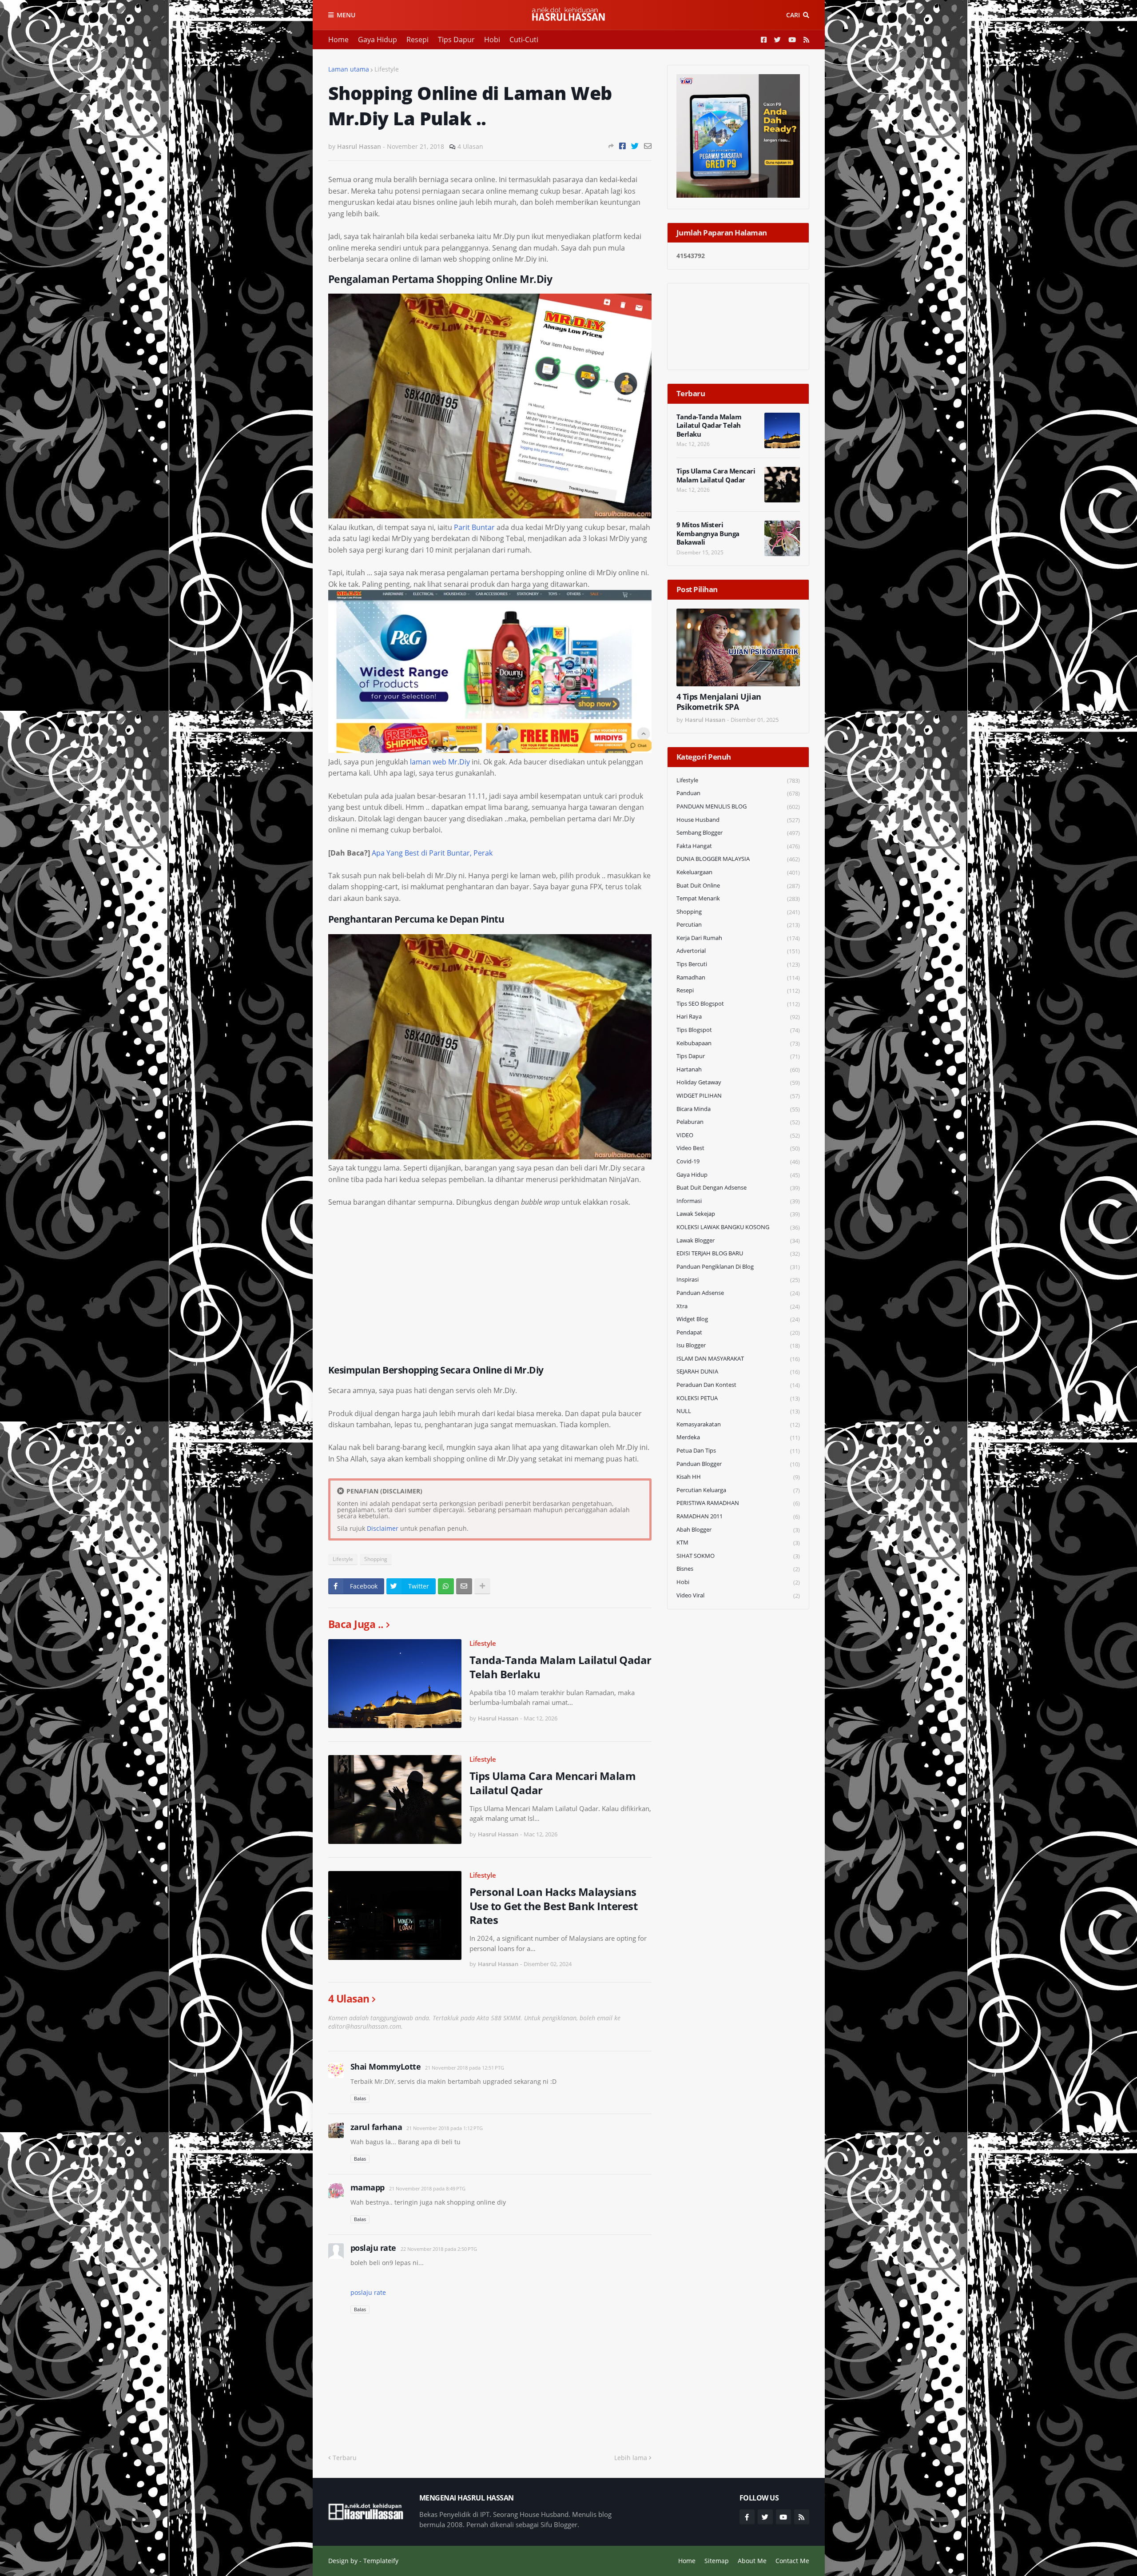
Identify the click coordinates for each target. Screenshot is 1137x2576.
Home (338, 40)
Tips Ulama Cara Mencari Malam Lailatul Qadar (553, 1783)
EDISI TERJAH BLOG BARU (738, 1253)
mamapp (368, 2187)
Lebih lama (631, 2458)
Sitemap (717, 2561)
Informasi (738, 1201)
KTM (738, 1543)
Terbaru (345, 2458)
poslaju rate (373, 2248)
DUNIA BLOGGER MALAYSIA (738, 859)
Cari (793, 15)
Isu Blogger (738, 1345)
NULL (738, 1411)
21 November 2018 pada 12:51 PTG (465, 2068)
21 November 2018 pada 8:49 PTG (427, 2188)
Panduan (738, 793)
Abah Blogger (738, 1530)
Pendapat (738, 1332)
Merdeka (738, 1437)
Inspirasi (738, 1280)
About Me (752, 2561)
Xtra (738, 1306)
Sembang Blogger (738, 833)
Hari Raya (738, 1017)
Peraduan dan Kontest (738, 1385)
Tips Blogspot (738, 1030)
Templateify (381, 2561)
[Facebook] (622, 146)
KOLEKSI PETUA (738, 1398)
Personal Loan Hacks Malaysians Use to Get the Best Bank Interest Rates (554, 1906)
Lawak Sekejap (738, 1214)
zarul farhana (376, 2127)
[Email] (648, 146)
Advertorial (738, 951)
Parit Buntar (474, 527)
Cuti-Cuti (524, 40)
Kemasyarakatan (738, 1424)
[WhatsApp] (446, 1586)
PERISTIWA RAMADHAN (738, 1503)
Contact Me (792, 2561)
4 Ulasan (470, 146)
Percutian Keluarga (738, 1490)
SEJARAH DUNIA (738, 1372)
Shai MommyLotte (386, 2066)
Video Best (738, 1148)
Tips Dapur (456, 40)
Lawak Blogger (738, 1240)
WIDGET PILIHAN (738, 1096)
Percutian (738, 925)
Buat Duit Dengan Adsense (738, 1188)
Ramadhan (738, 977)
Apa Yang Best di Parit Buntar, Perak (432, 853)
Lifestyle (387, 69)
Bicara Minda (738, 1109)
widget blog (738, 1319)
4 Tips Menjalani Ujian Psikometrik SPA (719, 702)
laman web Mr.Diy (440, 762)
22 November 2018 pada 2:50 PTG (439, 2249)
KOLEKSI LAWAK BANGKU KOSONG (738, 1227)
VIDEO (738, 1135)
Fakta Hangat (738, 846)
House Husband (738, 820)
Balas (360, 2098)
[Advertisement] (490, 1282)
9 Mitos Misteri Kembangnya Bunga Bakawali (708, 534)
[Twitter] (635, 146)
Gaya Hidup (378, 40)
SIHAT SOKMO (738, 1556)
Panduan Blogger (738, 1464)
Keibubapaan (738, 1043)
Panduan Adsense (738, 1293)
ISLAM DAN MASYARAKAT (738, 1359)
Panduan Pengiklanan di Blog (738, 1267)
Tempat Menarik (738, 898)
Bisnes (738, 1569)
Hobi (492, 40)
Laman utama (349, 69)
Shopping (376, 1559)
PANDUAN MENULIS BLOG (738, 806)
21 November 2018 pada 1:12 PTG (445, 2128)
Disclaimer (383, 1528)
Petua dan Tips (738, 1451)
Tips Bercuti (738, 964)
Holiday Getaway (738, 1082)
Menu (346, 15)
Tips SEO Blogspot (738, 1004)
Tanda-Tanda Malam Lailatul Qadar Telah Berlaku (561, 1667)
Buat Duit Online (738, 886)
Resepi (417, 40)
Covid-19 (738, 1161)
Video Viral (738, 1595)
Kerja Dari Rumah (738, 938)
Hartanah (738, 1069)
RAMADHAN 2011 (738, 1516)
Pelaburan (738, 1122)
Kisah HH (738, 1477)
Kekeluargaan (738, 872)
